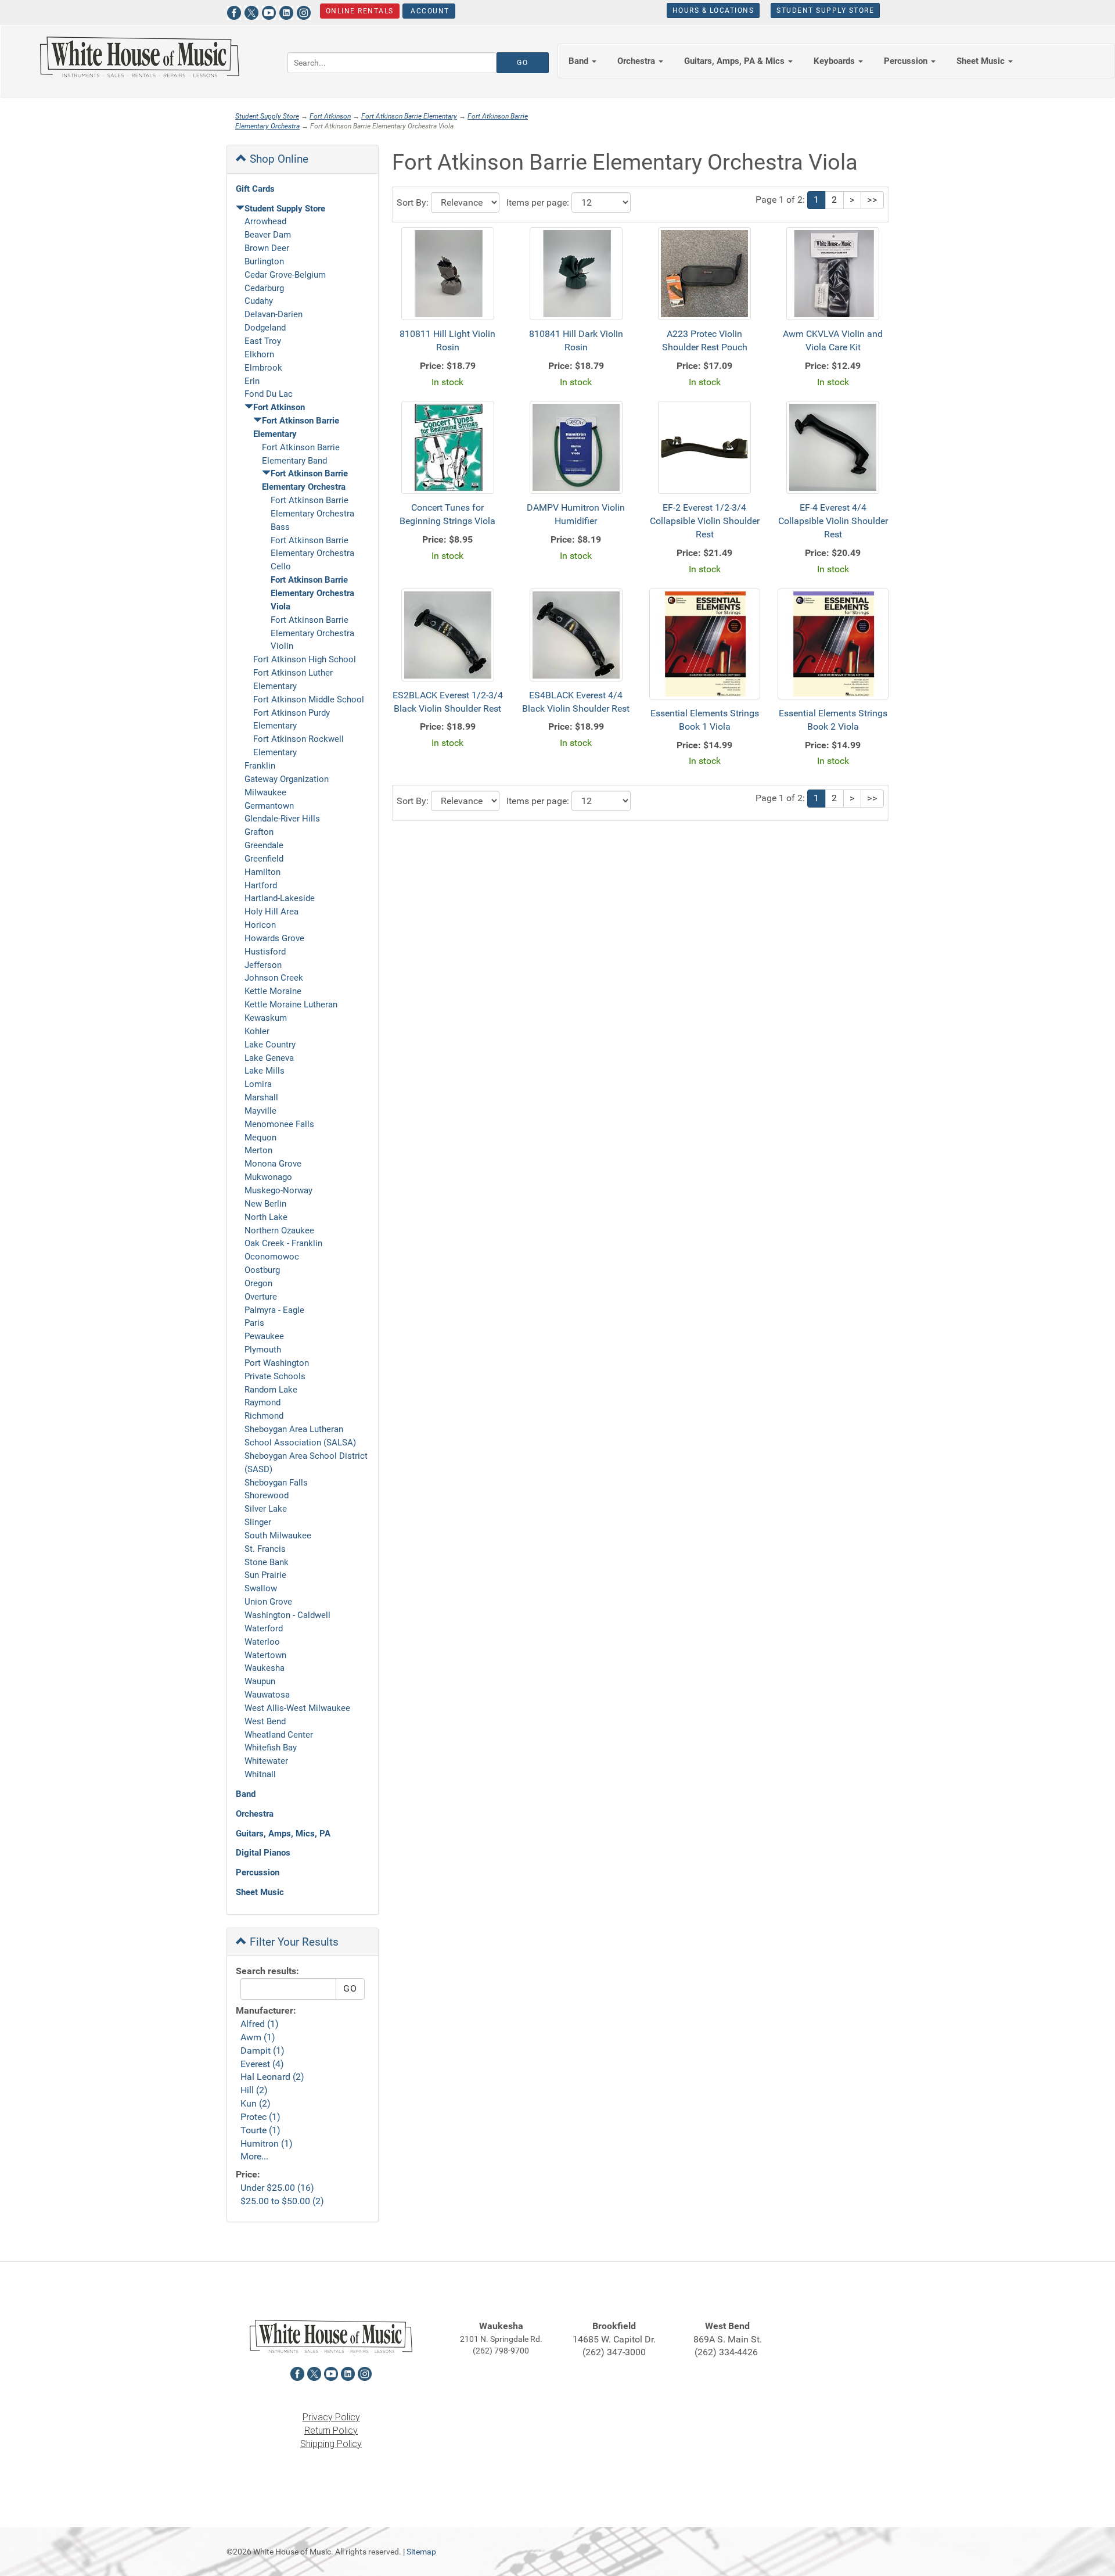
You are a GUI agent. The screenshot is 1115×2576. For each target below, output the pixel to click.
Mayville (260, 1111)
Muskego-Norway (278, 1190)
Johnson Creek (274, 978)
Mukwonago (268, 1177)
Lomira (258, 1084)
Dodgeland (265, 328)
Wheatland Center (279, 1735)
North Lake (266, 1217)
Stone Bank (267, 1562)
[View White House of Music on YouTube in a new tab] (269, 11)
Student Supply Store (825, 10)
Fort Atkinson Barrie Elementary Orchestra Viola (312, 593)
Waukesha (265, 1668)
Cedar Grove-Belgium (285, 275)
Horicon (260, 925)
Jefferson (263, 965)
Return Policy (331, 2430)
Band (246, 1794)
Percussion (258, 1872)
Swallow (261, 1588)
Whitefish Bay (271, 1748)
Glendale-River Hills (282, 819)
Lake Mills (265, 1071)
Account (429, 11)
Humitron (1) (267, 2143)
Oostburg (262, 1270)
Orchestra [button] (637, 61)
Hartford (261, 885)
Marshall (261, 1097)
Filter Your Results (293, 1942)
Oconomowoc (272, 1257)
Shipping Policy (331, 2444)
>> (872, 200)
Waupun (260, 1681)
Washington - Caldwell (287, 1615)
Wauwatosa (267, 1695)
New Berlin (265, 1204)
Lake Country (270, 1045)
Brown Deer (267, 248)
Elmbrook (263, 368)
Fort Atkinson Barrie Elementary (409, 116)
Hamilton (262, 872)
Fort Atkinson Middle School (309, 699)
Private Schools (275, 1376)
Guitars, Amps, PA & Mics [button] (735, 61)
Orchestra (255, 1814)
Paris (254, 1323)
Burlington (264, 261)
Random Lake (271, 1390)
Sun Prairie (265, 1575)
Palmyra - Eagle (274, 1310)
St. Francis (265, 1549)
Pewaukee (264, 1336)
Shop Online (278, 159)
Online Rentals (360, 11)
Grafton (259, 832)
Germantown (269, 806)
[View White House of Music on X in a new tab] (251, 11)
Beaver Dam (268, 235)
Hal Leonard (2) (272, 2077)
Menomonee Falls (279, 1124)
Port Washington (277, 1363)
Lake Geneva (269, 1058)
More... (254, 2156)
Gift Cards (255, 189)
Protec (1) (260, 2117)
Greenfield (264, 859)
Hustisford (265, 952)
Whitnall (260, 1774)
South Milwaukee (278, 1535)
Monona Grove (273, 1164)
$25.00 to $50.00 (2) (282, 2201)
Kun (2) (256, 2103)
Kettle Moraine (273, 991)
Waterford (264, 1628)
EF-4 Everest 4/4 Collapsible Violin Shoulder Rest (833, 521)
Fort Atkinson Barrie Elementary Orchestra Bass (312, 514)
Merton (258, 1150)
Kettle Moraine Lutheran (291, 1004)
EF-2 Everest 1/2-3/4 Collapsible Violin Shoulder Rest (705, 521)
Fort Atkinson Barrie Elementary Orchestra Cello (312, 554)
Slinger (258, 1522)
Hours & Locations (713, 10)
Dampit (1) (262, 2051)
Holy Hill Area (271, 912)
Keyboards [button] (835, 61)
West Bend (265, 1721)
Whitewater (266, 1761)
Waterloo (262, 1642)
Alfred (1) (260, 2024)
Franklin (260, 766)
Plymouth (263, 1350)
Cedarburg (264, 288)
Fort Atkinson (330, 116)
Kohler (257, 1031)
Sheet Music (260, 1892)
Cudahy (259, 301)
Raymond (262, 1402)
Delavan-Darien (274, 314)
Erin (252, 381)
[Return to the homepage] (139, 57)
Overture (261, 1297)
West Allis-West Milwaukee (297, 1708)
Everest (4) (262, 2064)
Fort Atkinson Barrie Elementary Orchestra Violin (312, 633)
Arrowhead (265, 221)
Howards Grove (274, 938)
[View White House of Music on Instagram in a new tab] (304, 11)
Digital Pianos (263, 1853)
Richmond (264, 1416)
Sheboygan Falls (276, 1483)
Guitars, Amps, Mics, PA (283, 1834)
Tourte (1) (260, 2130)
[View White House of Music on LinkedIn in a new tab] (286, 11)
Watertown (265, 1655)
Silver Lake (266, 1509)
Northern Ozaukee (279, 1230)
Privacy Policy (331, 2417)
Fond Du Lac (269, 394)
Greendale (264, 845)
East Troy (263, 341)
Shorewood (267, 1495)
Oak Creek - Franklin (283, 1243)
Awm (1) (258, 2037)
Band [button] (580, 61)
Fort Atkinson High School (305, 659)
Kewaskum (266, 1018)
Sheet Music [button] (982, 61)
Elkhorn (259, 354)
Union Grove (268, 1602)
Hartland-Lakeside (280, 898)
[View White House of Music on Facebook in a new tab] (234, 11)
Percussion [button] (907, 61)
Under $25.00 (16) (277, 2188)
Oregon (258, 1283)
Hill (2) (254, 2090)
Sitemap (421, 2552)
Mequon (260, 1138)
